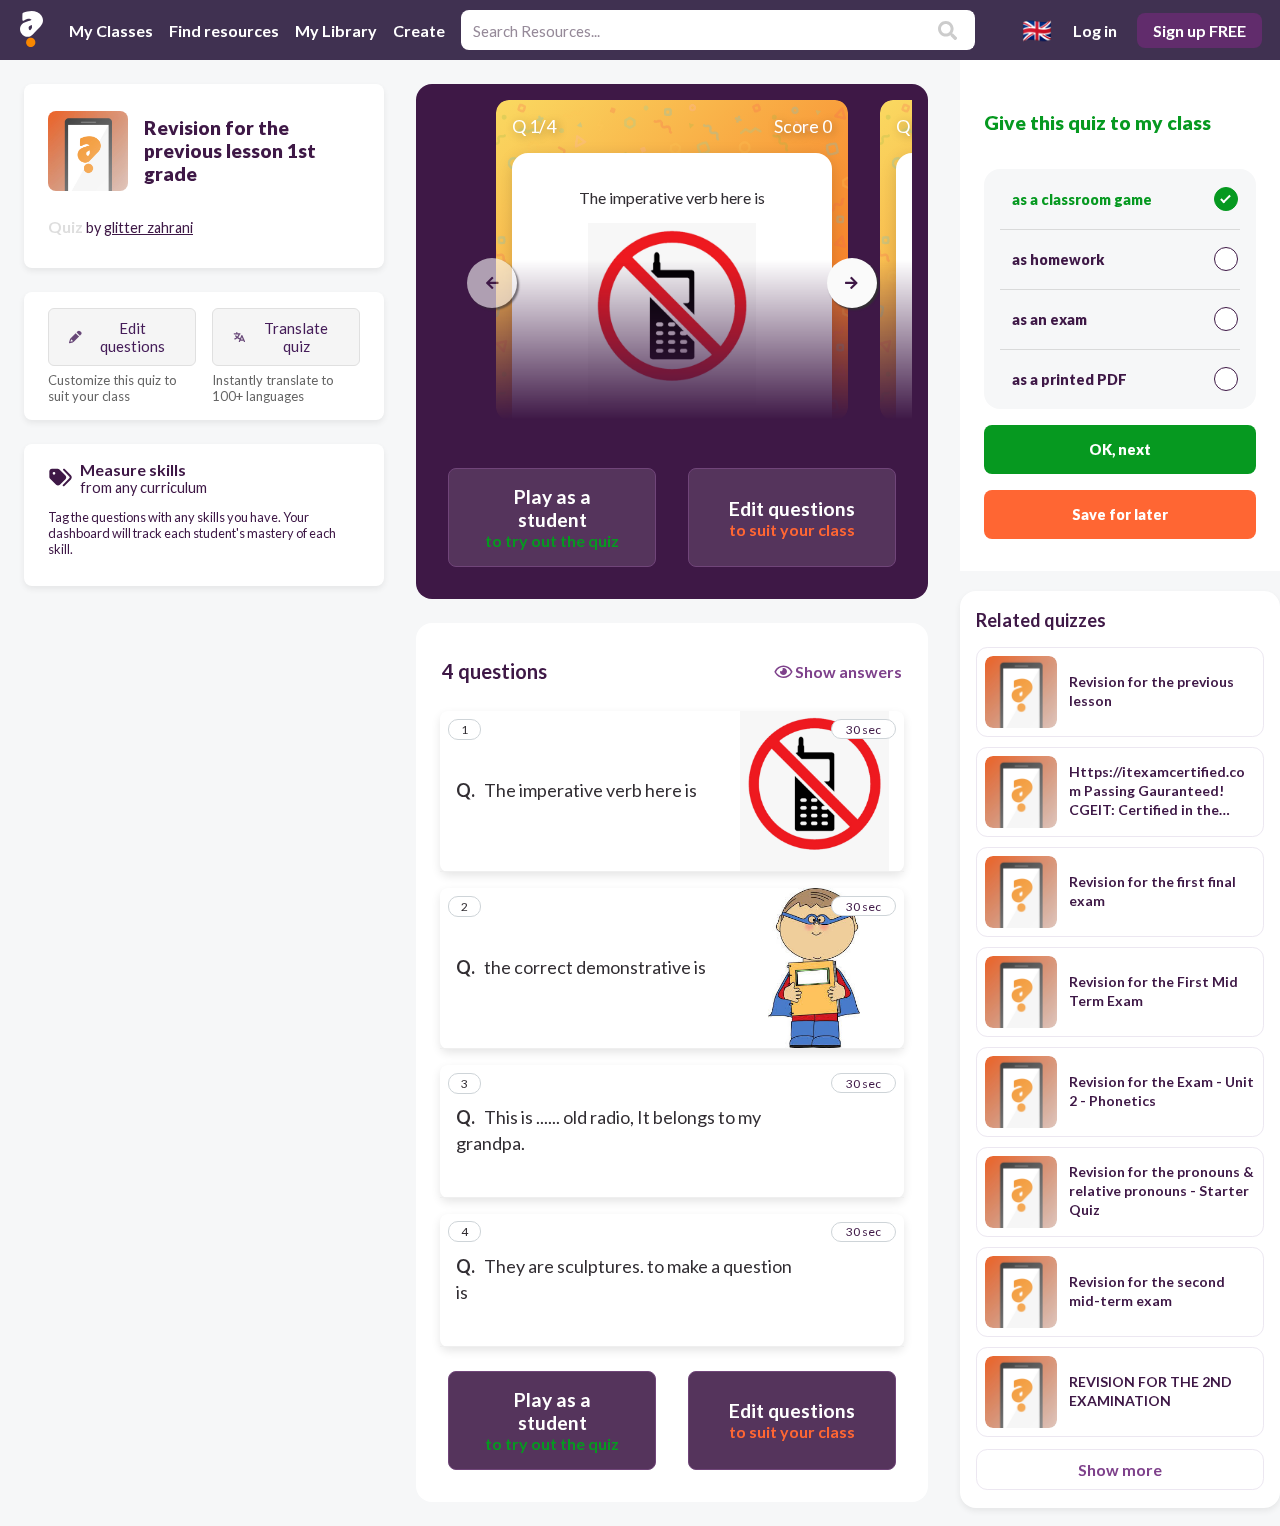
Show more (1120, 1469)
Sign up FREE (1199, 30)
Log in (1095, 30)
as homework (1058, 259)
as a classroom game (1082, 199)
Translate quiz (296, 337)
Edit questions (132, 337)
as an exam (1049, 319)
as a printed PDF (1069, 379)
